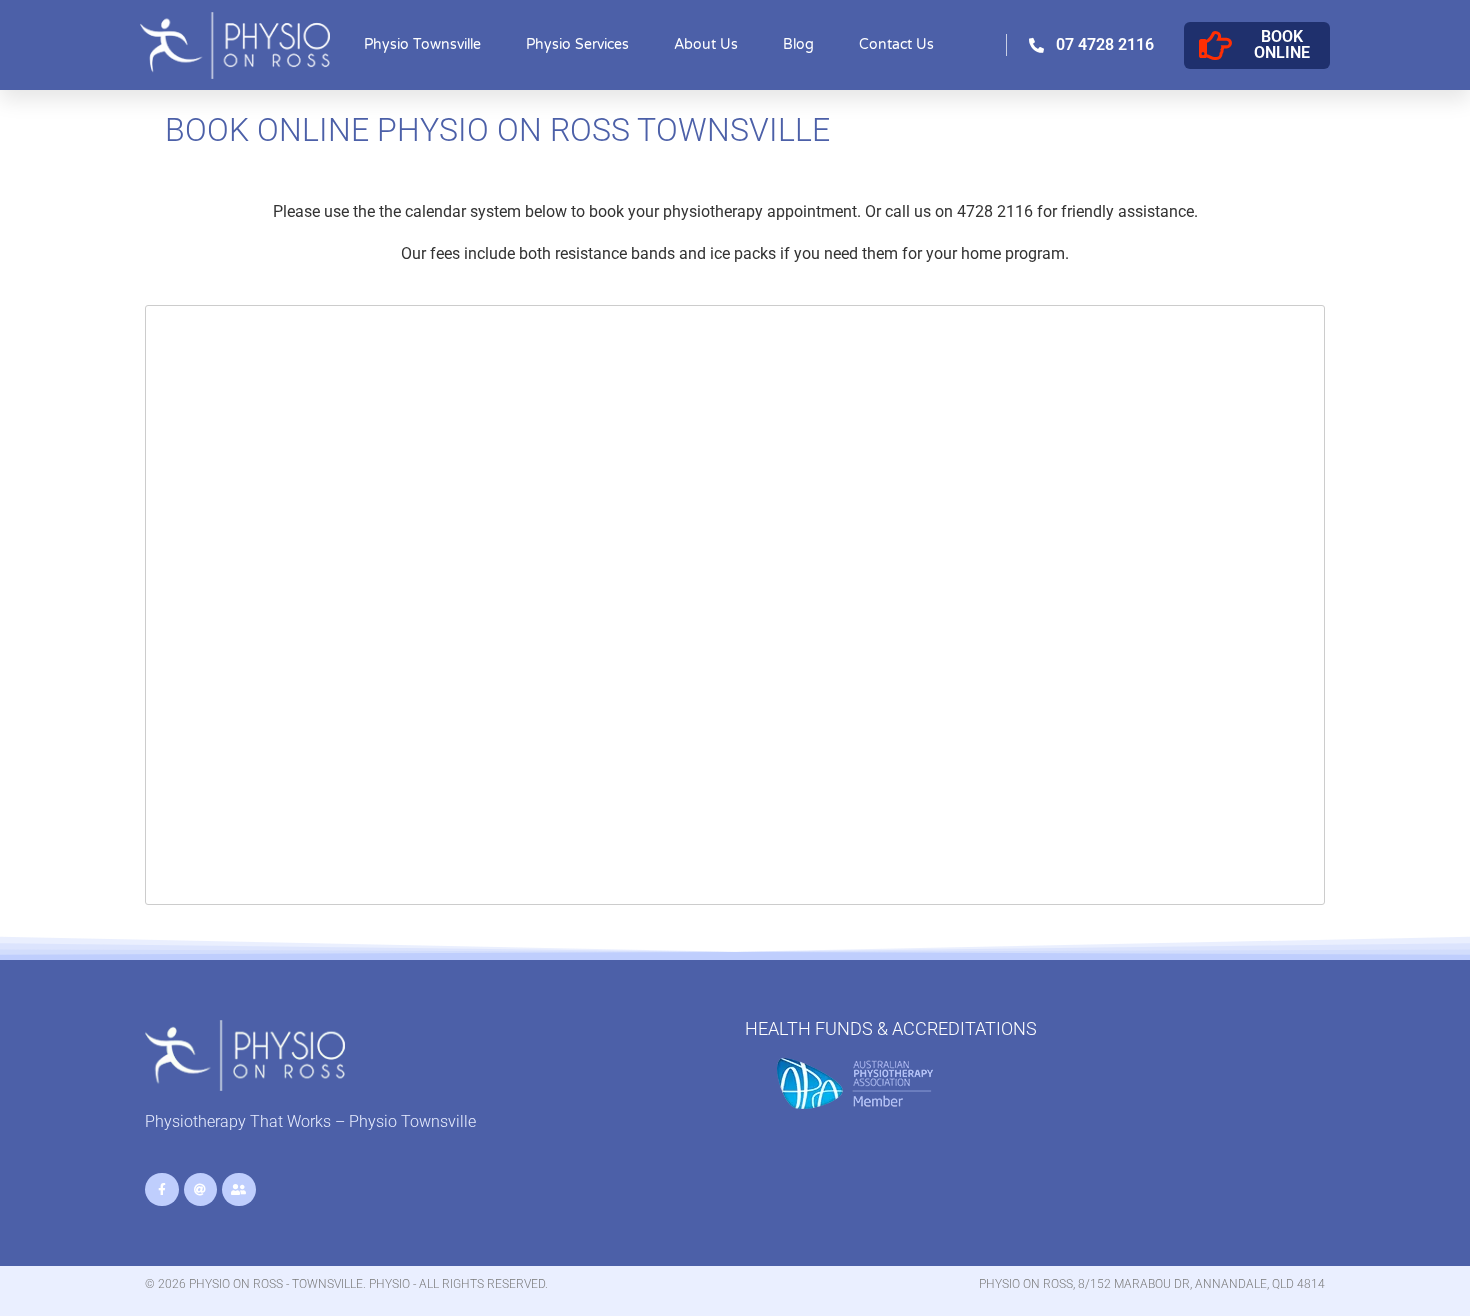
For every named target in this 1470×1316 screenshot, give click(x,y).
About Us (706, 44)
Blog (798, 44)
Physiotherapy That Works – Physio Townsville (310, 1121)
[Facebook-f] (162, 1190)
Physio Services (577, 44)
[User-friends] (239, 1190)
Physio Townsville (422, 44)
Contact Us (896, 44)
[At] (201, 1190)
